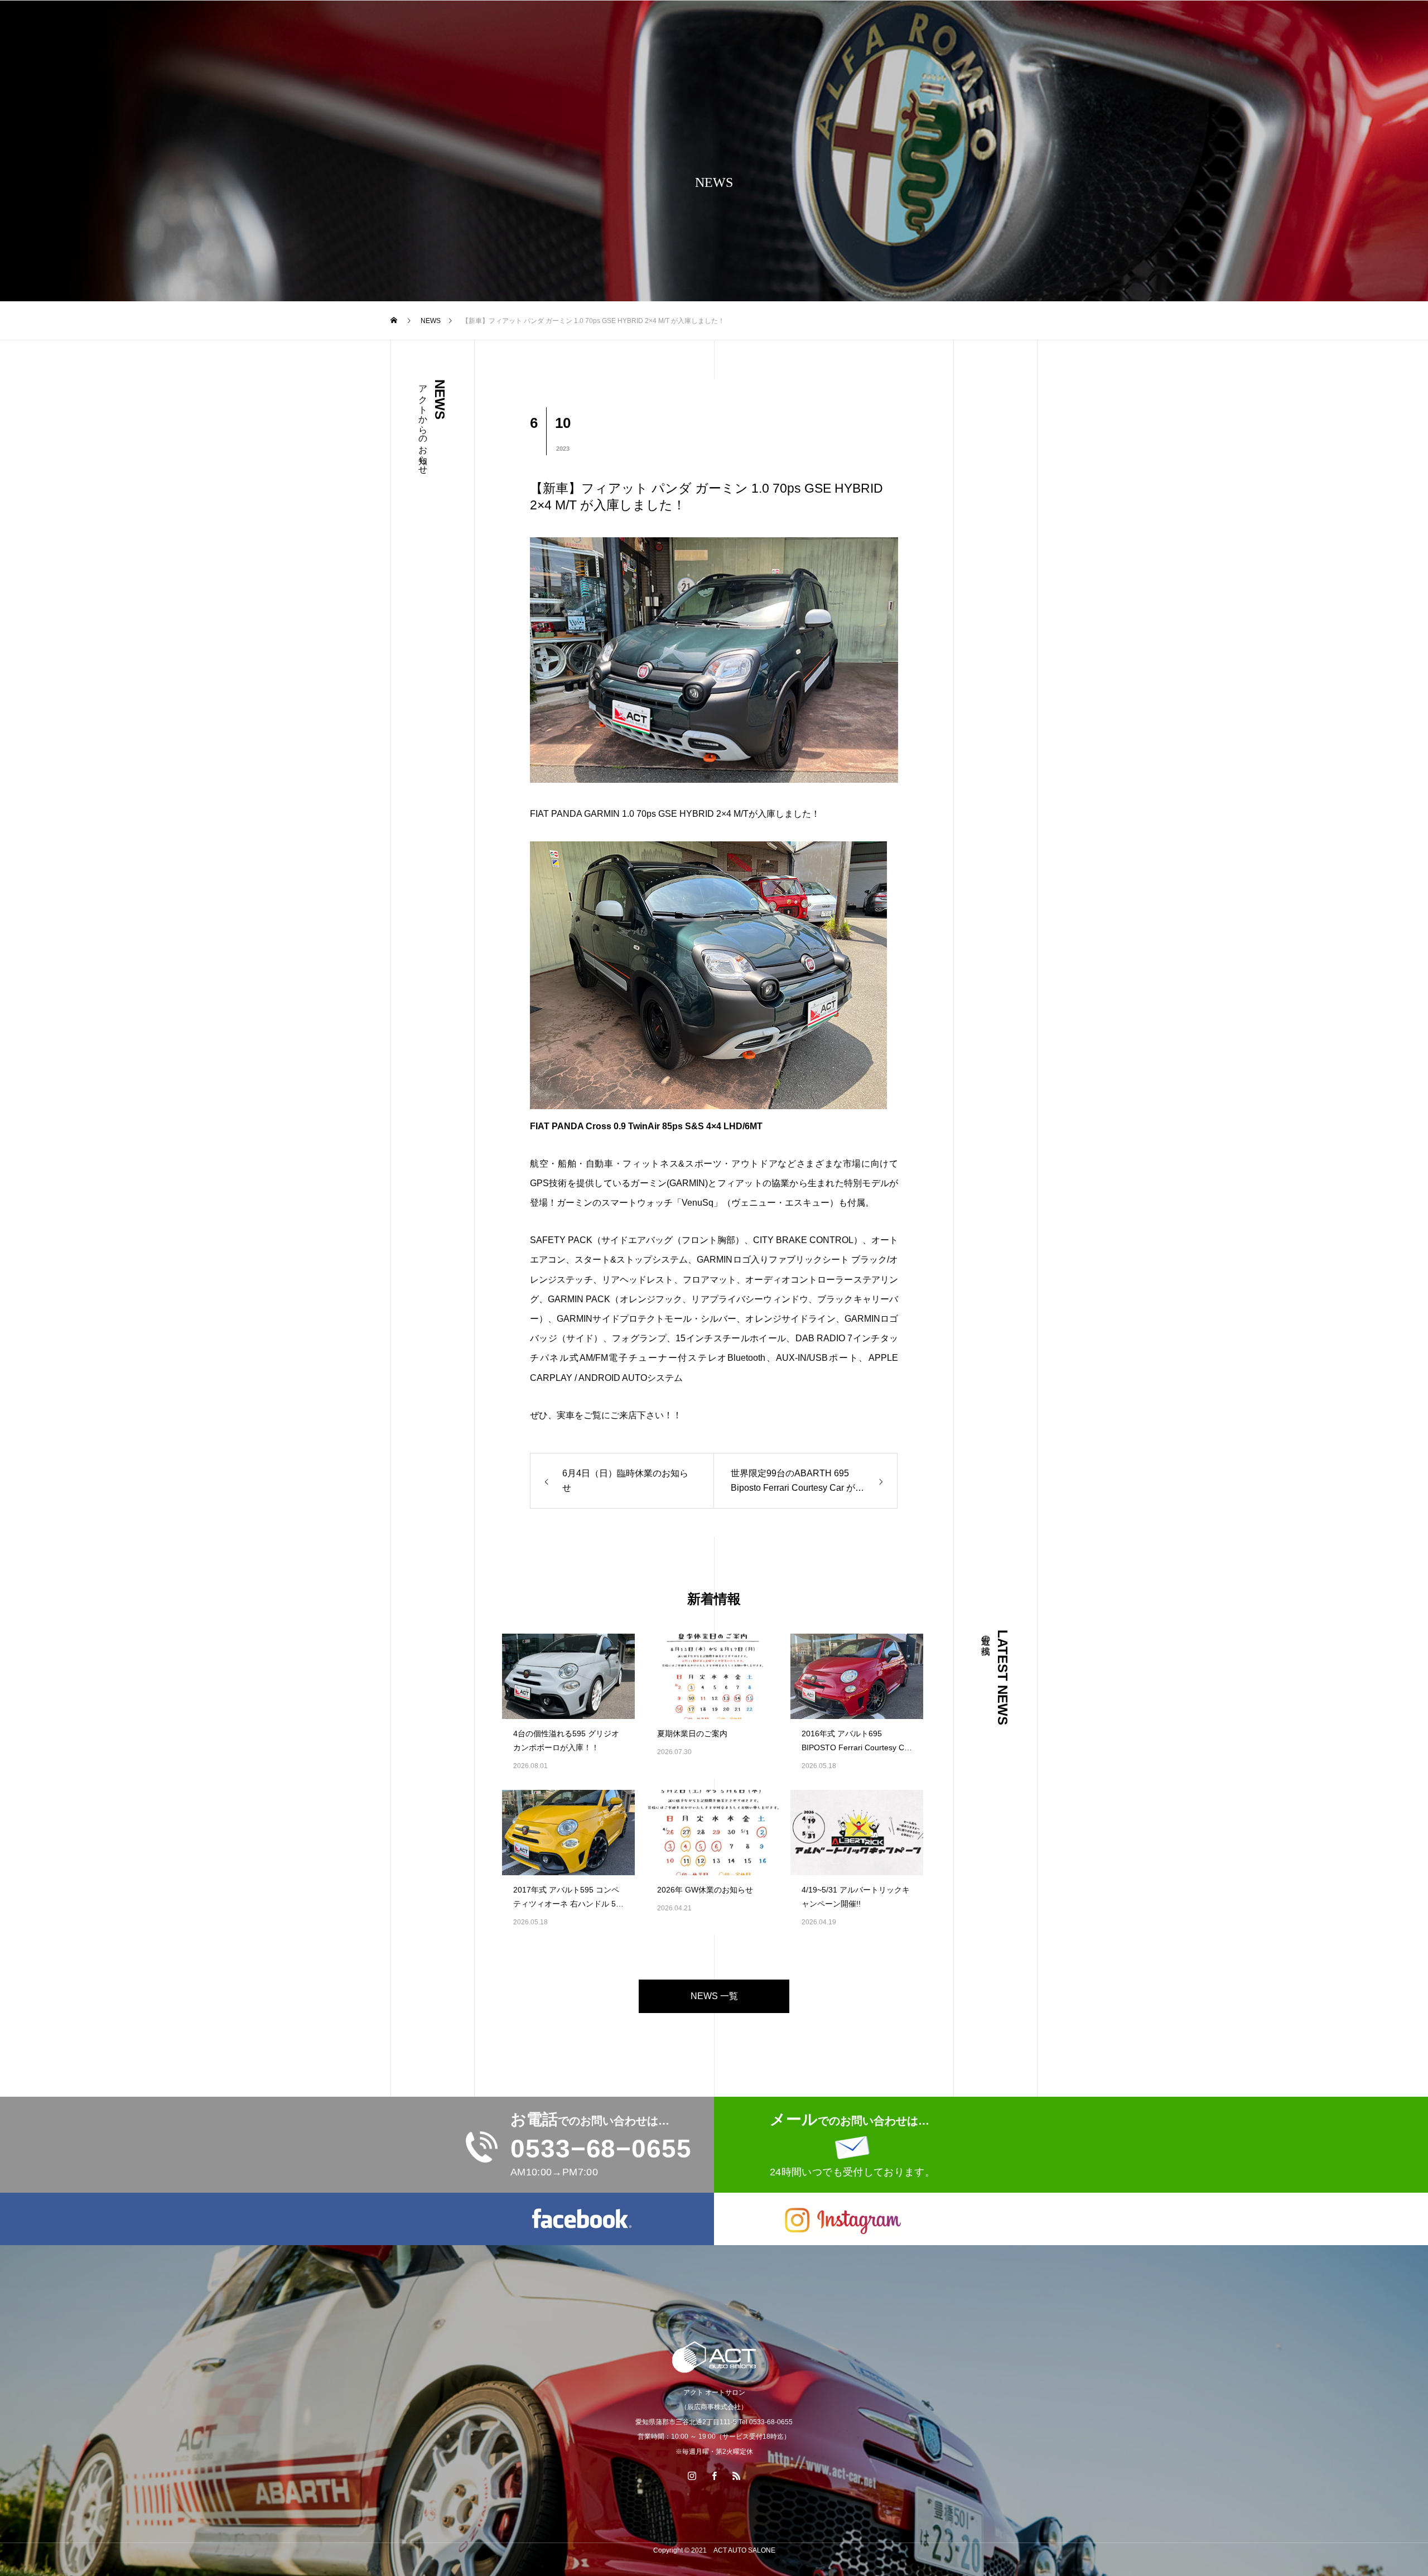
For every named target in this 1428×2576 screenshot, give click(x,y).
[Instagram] (692, 2476)
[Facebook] (714, 2476)
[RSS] (736, 2476)
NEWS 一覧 (714, 1996)
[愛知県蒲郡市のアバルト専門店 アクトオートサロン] (714, 2357)
